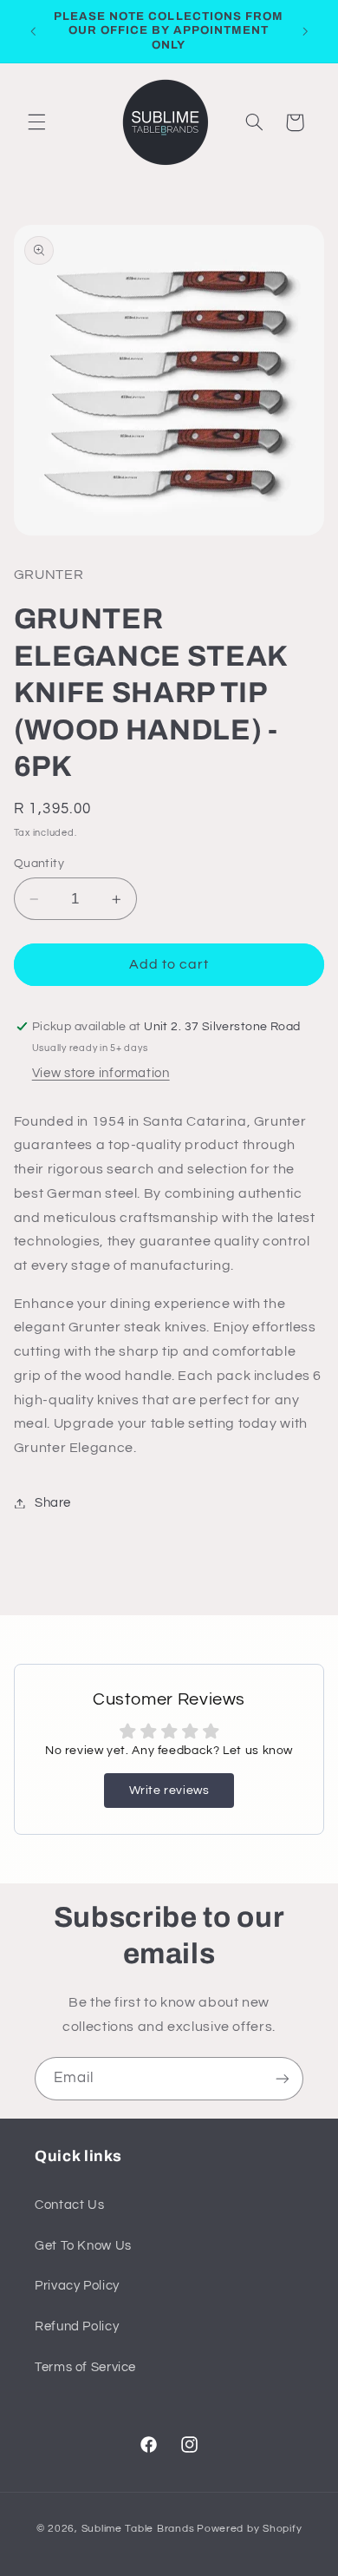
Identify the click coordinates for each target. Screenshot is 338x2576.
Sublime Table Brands (138, 2529)
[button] (36, 122)
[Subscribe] (283, 2078)
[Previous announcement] (33, 31)
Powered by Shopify (249, 2529)
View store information (101, 1073)
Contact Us (69, 2205)
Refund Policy (77, 2326)
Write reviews (169, 1791)
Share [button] (53, 1503)
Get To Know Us (83, 2246)
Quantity (39, 864)
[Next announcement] (305, 31)
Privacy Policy (77, 2286)
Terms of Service (85, 2367)
